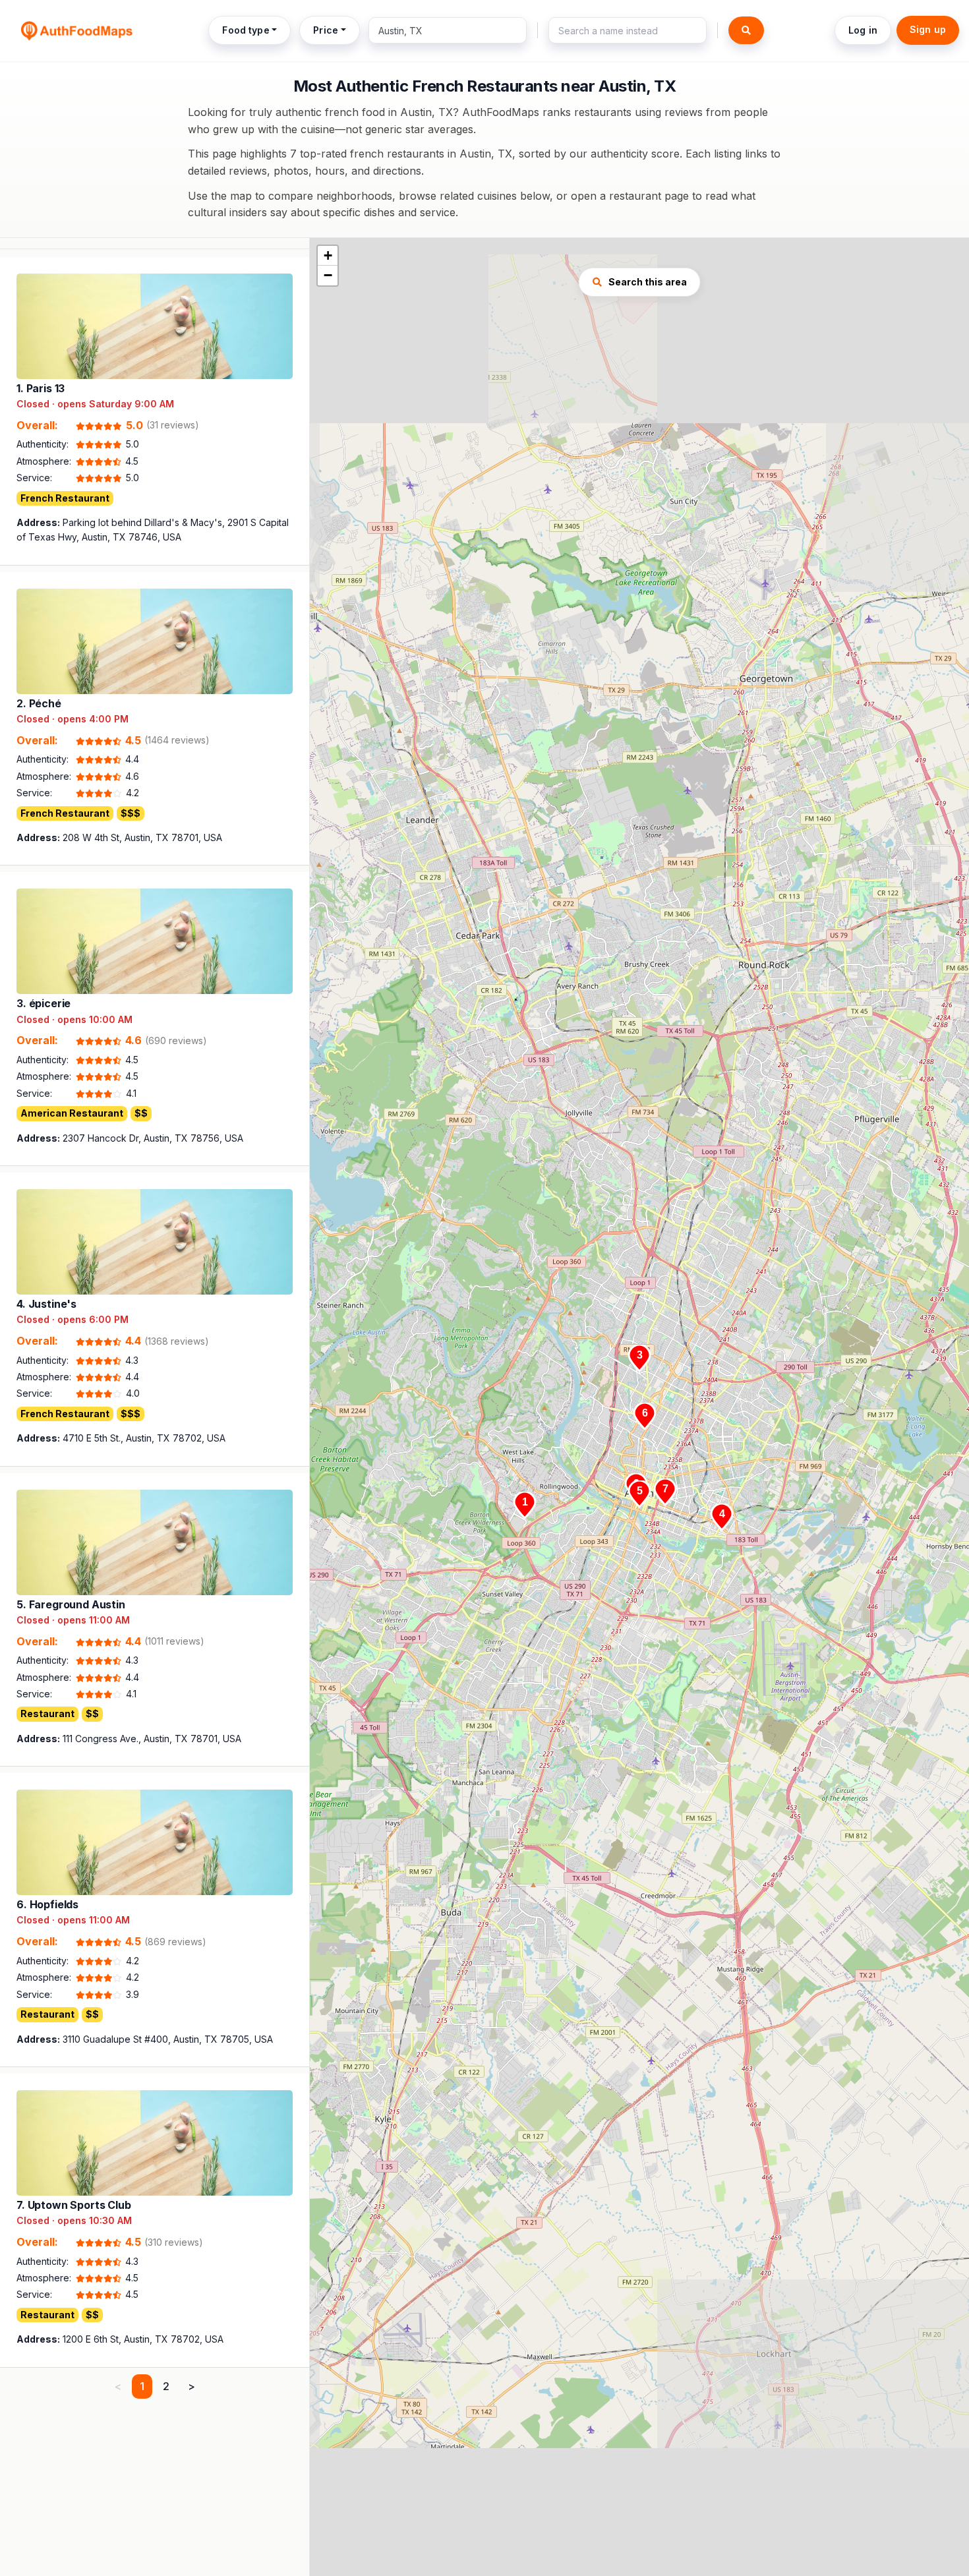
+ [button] (328, 255)
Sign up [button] (928, 29)
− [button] (328, 275)
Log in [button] (863, 30)
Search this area (648, 282)
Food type (246, 30)
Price (326, 30)
